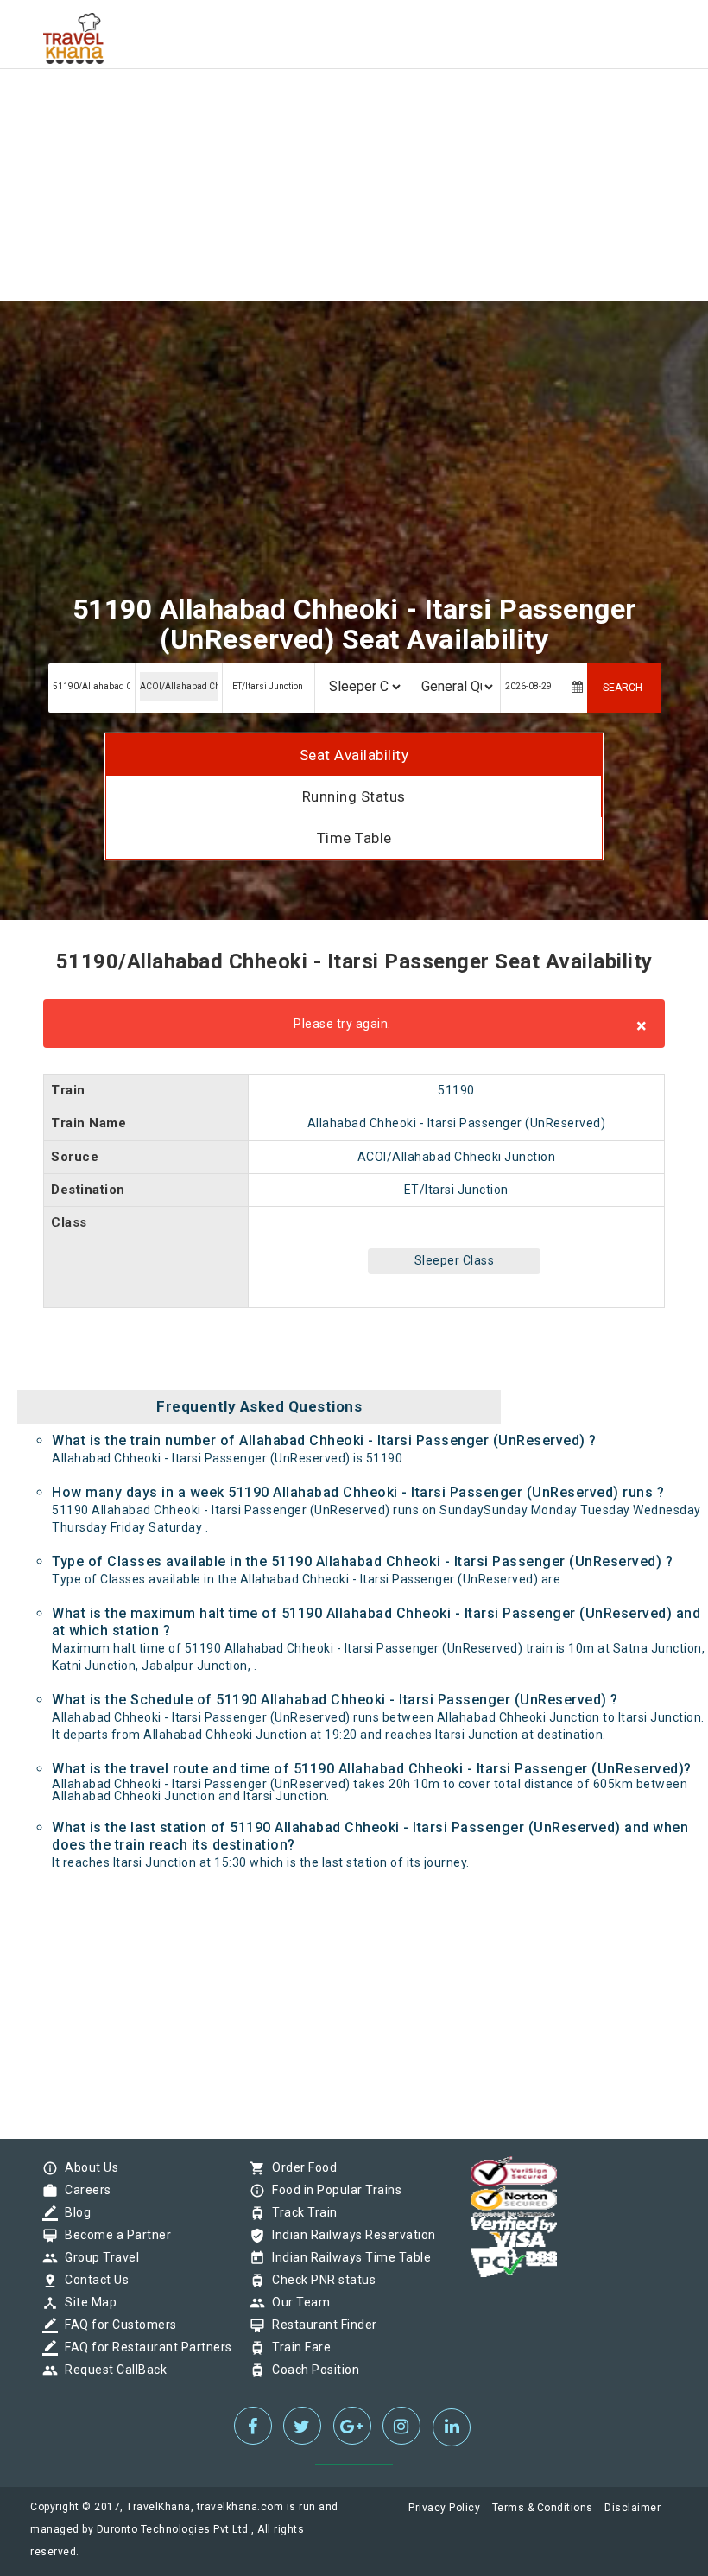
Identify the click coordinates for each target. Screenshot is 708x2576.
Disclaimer (632, 2508)
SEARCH (623, 688)
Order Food (300, 2167)
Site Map (86, 2302)
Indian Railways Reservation (350, 2235)
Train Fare (297, 2347)
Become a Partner (114, 2235)
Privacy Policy (444, 2508)
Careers (84, 2190)
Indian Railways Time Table (347, 2257)
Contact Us (92, 2280)
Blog (73, 2212)
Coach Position (311, 2370)
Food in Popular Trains (332, 2190)
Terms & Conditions (543, 2508)
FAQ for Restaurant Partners (144, 2347)
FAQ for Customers (117, 2325)
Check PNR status (319, 2280)
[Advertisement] (354, 121)
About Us (87, 2167)
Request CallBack (111, 2370)
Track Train (300, 2212)
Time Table (354, 838)
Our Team (297, 2302)
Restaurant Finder (320, 2325)
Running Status (354, 796)
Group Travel (98, 2257)
